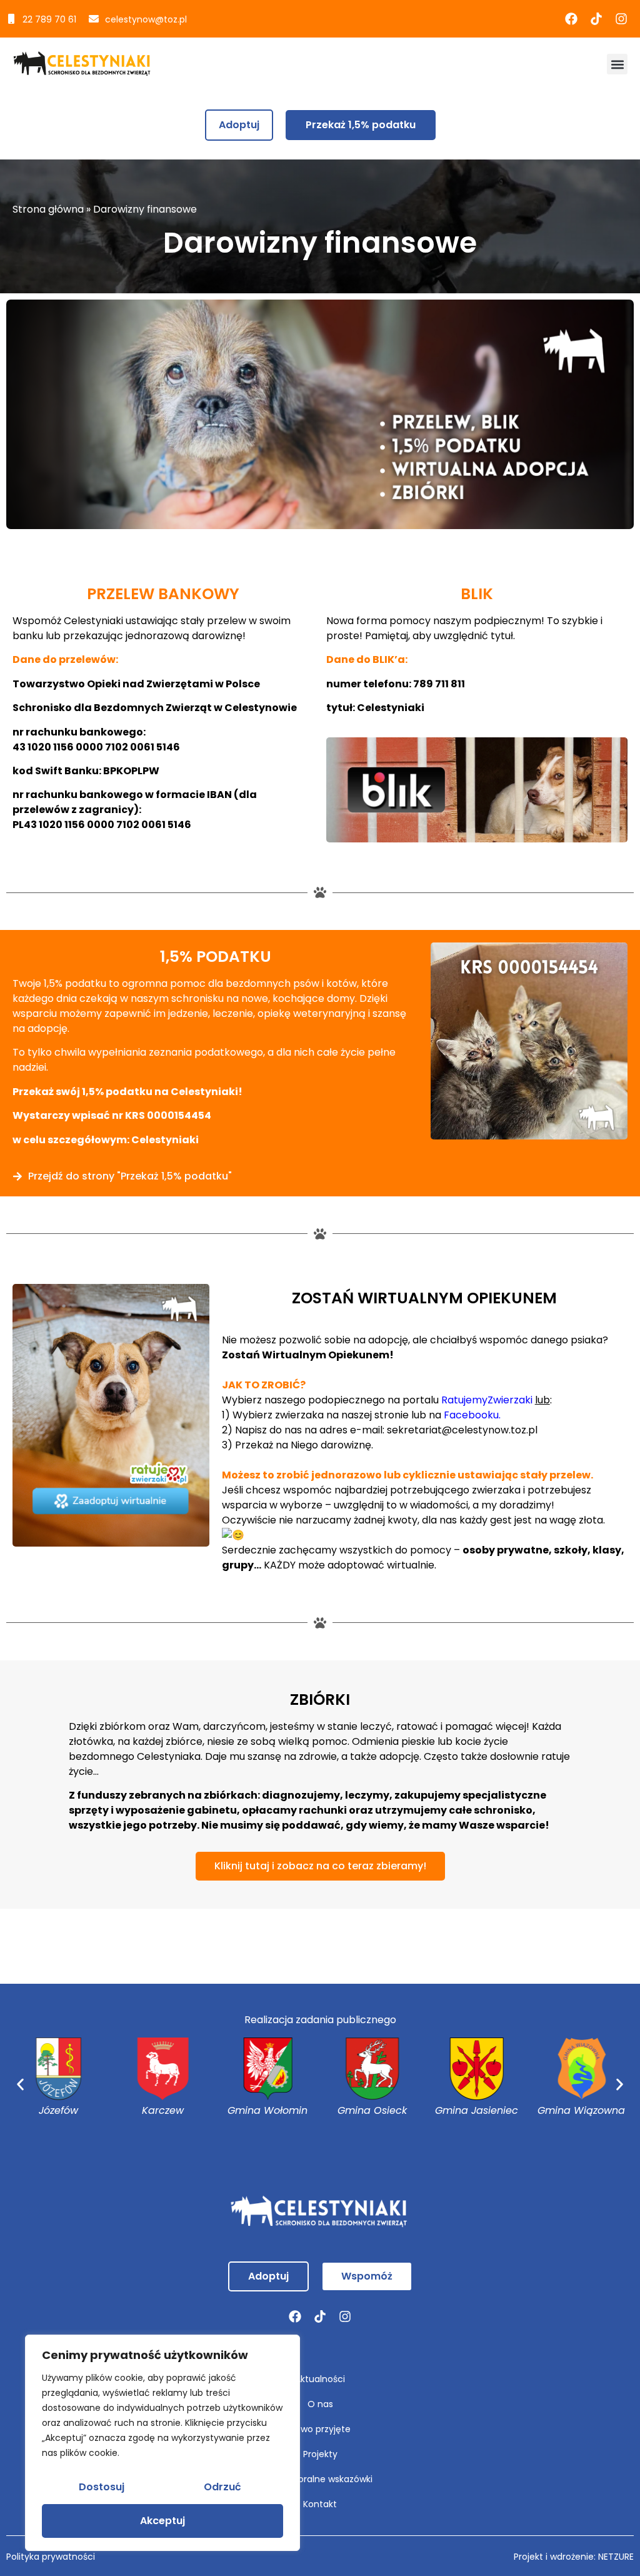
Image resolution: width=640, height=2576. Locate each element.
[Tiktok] (596, 19)
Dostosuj (102, 2487)
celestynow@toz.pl (146, 19)
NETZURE (616, 2557)
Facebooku (471, 1415)
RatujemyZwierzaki (487, 1400)
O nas (320, 2404)
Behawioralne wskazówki (320, 2479)
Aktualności (320, 2379)
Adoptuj (239, 125)
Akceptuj (162, 2521)
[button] (617, 64)
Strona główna (48, 209)
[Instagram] (621, 19)
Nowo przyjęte (320, 2429)
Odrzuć (222, 2487)
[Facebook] (571, 19)
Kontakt (320, 2504)
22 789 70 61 (49, 19)
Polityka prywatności (51, 2557)
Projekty (320, 2454)
